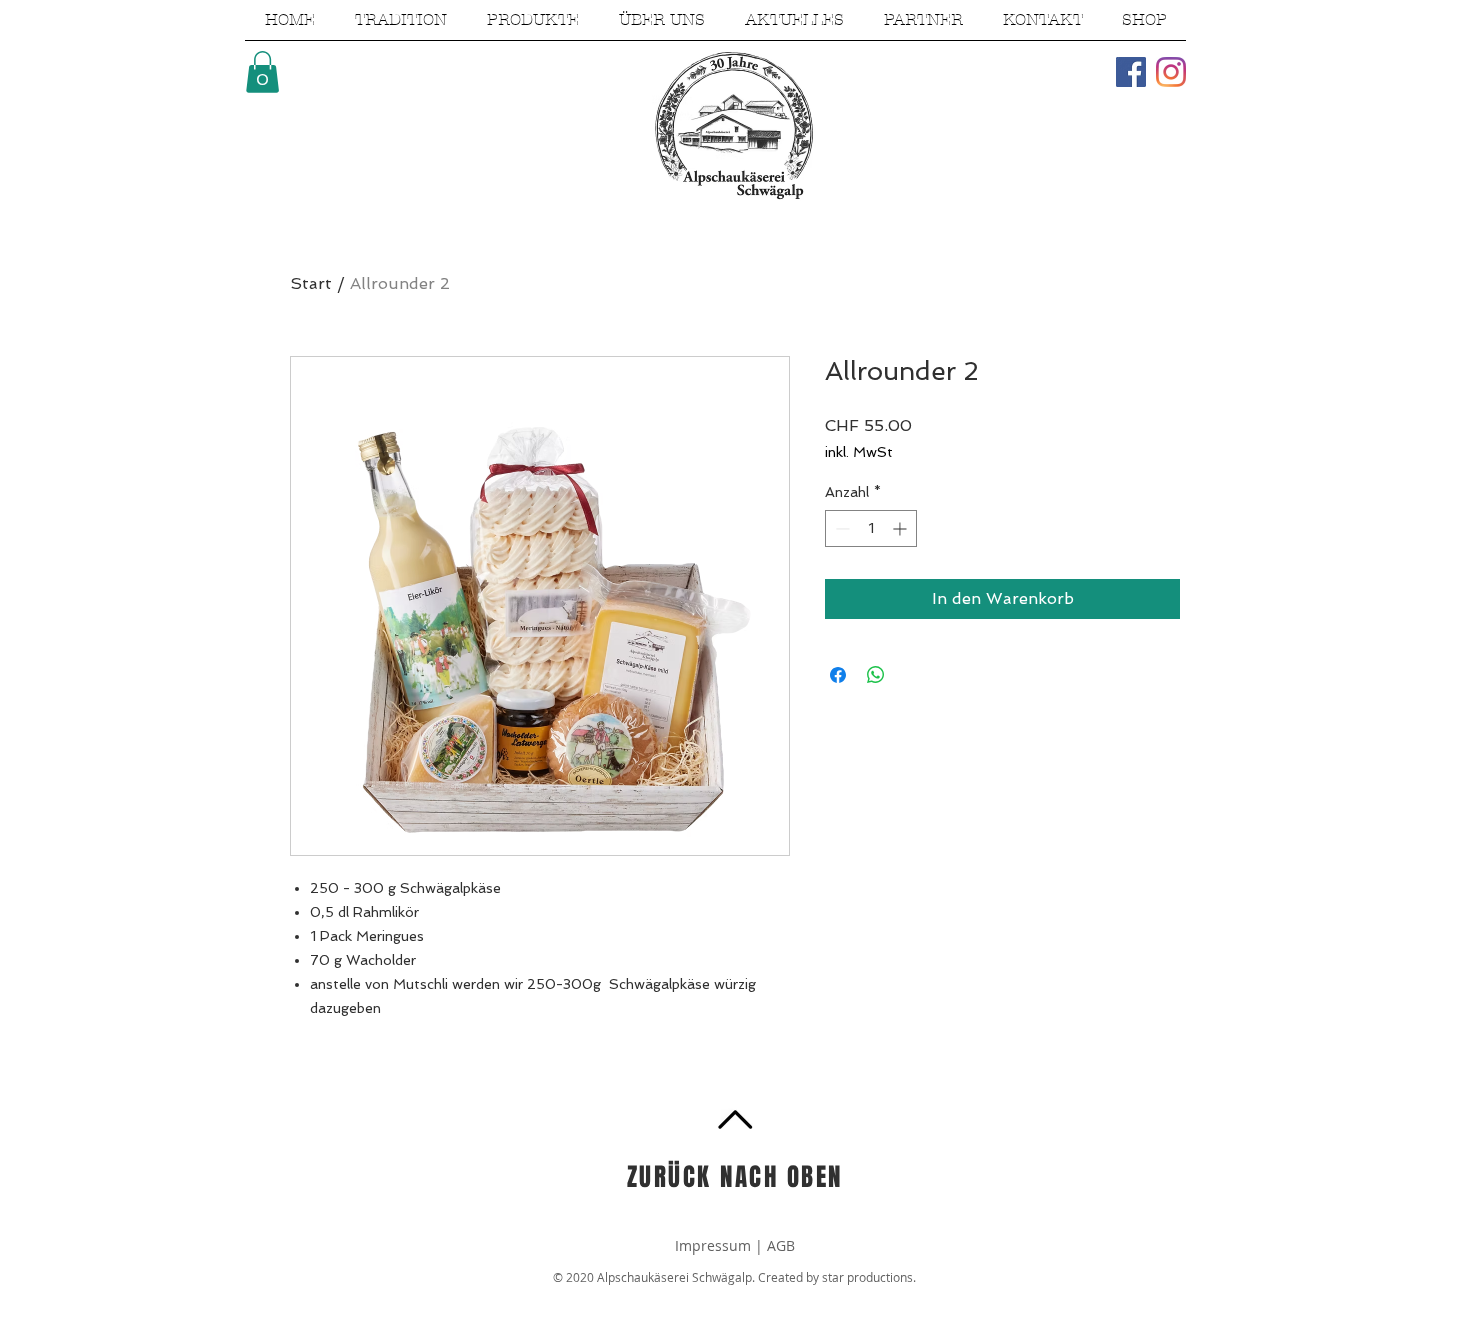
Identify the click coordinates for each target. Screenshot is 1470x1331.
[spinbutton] (871, 528)
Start (311, 283)
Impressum (715, 1245)
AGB (781, 1245)
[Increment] (901, 528)
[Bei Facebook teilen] (838, 675)
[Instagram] (1171, 72)
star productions (867, 1277)
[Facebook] (1131, 72)
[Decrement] (840, 528)
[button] (262, 72)
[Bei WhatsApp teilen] (876, 675)
